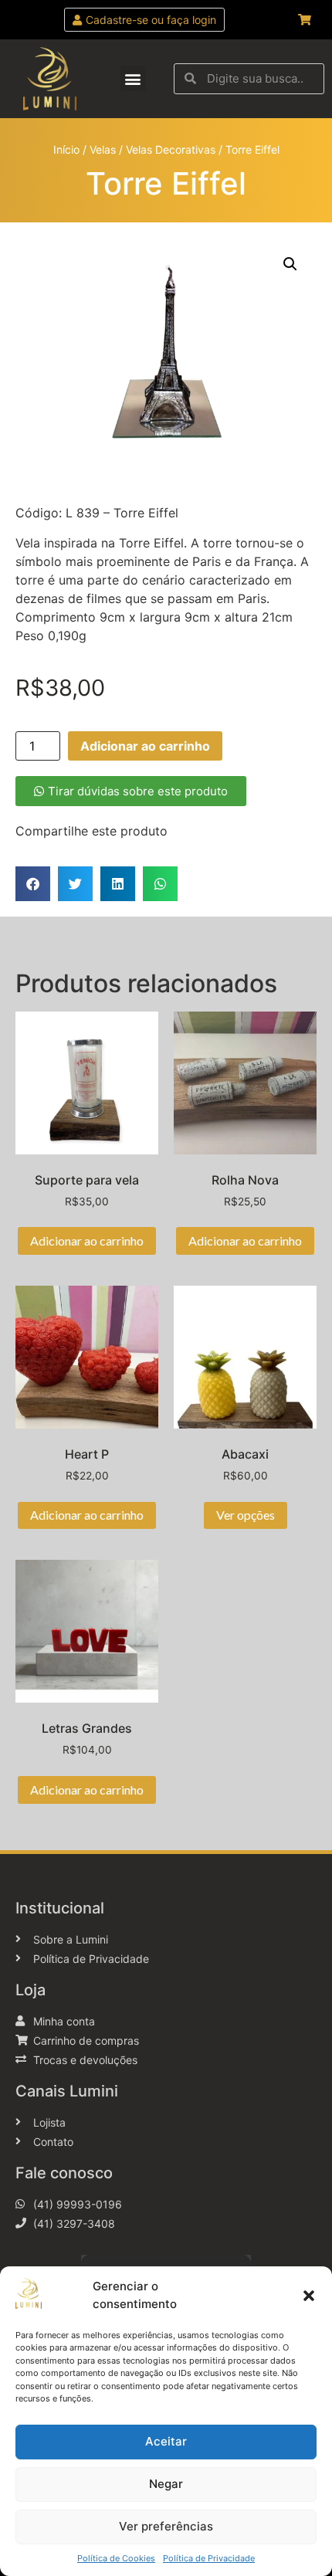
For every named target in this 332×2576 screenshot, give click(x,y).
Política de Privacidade (209, 2558)
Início (66, 149)
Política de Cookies (116, 2558)
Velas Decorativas (171, 149)
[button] (309, 2296)
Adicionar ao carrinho (145, 746)
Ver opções (246, 1515)
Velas (103, 149)
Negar (166, 2484)
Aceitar (166, 2441)
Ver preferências (166, 2526)
